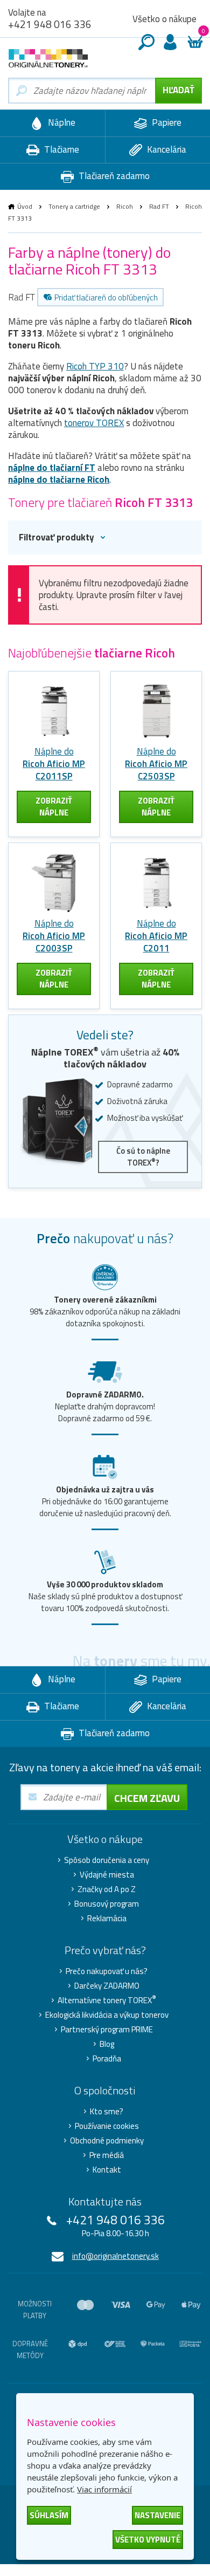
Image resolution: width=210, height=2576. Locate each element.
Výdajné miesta (107, 1875)
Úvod (25, 206)
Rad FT (159, 206)
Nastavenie (157, 2515)
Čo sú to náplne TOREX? (143, 1157)
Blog (107, 2044)
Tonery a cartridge (74, 206)
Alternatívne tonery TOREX (107, 2000)
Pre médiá (107, 2155)
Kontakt (107, 2170)
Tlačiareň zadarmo (113, 176)
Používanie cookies (107, 2126)
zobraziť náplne (54, 807)
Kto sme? (107, 2112)
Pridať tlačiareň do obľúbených (106, 297)
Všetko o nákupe (164, 19)
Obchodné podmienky (107, 2141)
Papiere (166, 122)
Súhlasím (49, 2515)
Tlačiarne (61, 149)
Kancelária (166, 149)
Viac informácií (104, 2489)
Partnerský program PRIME (107, 2030)
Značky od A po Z (107, 1889)
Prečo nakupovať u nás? (107, 1971)
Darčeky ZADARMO (107, 1986)
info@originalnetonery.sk (115, 2256)
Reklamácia (107, 1919)
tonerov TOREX (94, 423)
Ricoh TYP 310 (95, 366)
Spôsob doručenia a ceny (107, 1860)
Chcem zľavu (147, 1798)
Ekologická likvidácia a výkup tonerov (107, 2015)
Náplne (61, 122)
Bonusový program (107, 1904)
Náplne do (54, 764)
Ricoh (125, 206)
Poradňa (107, 2059)
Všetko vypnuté (148, 2540)
